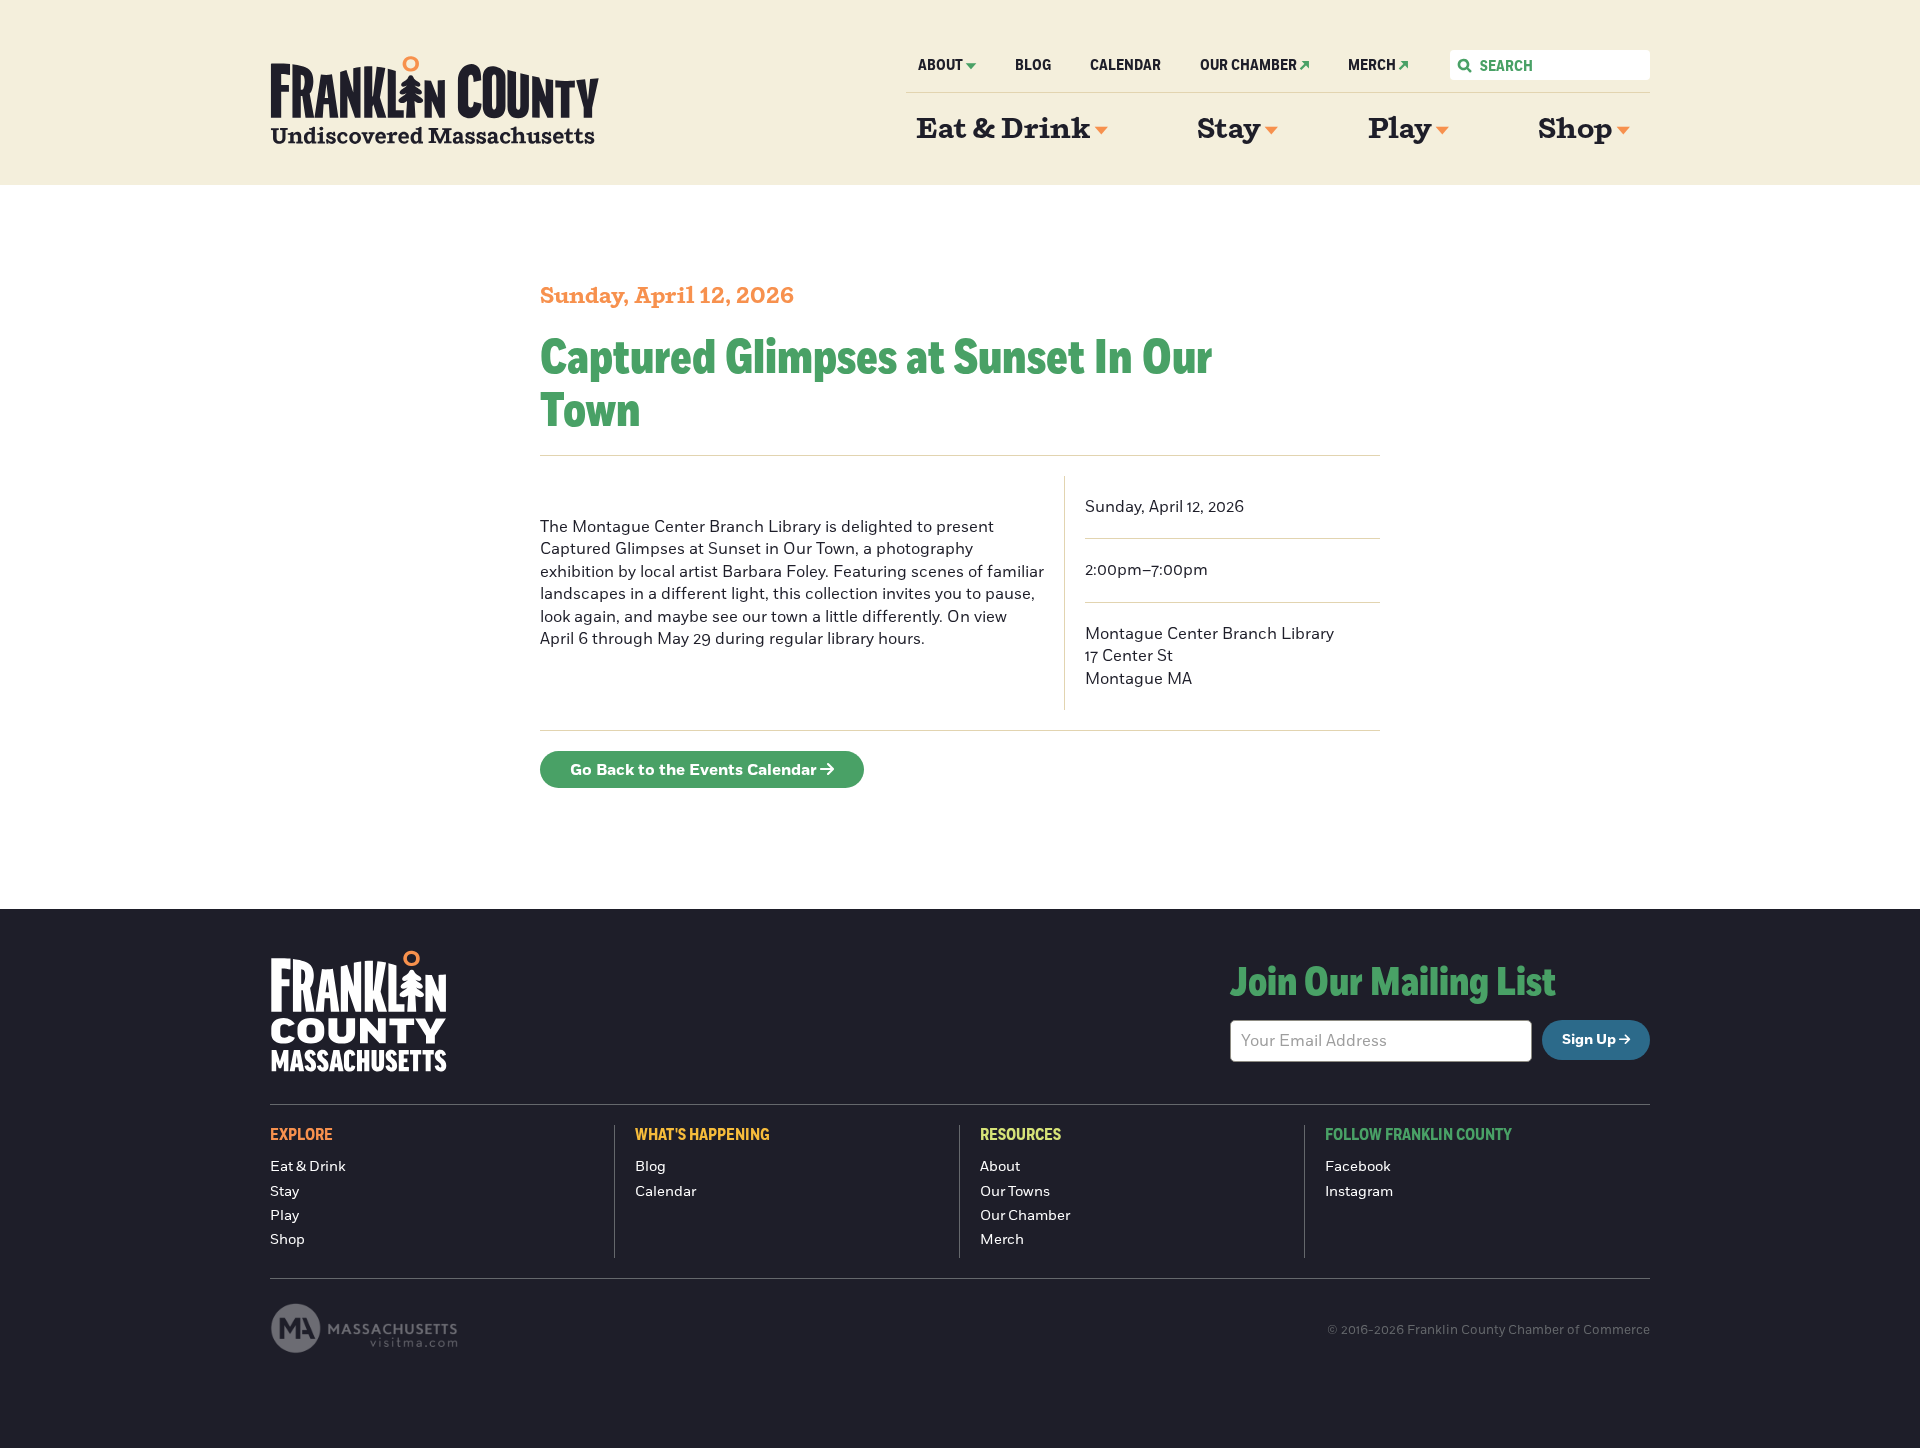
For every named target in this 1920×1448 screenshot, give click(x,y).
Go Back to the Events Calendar (693, 770)
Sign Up (1589, 1040)
